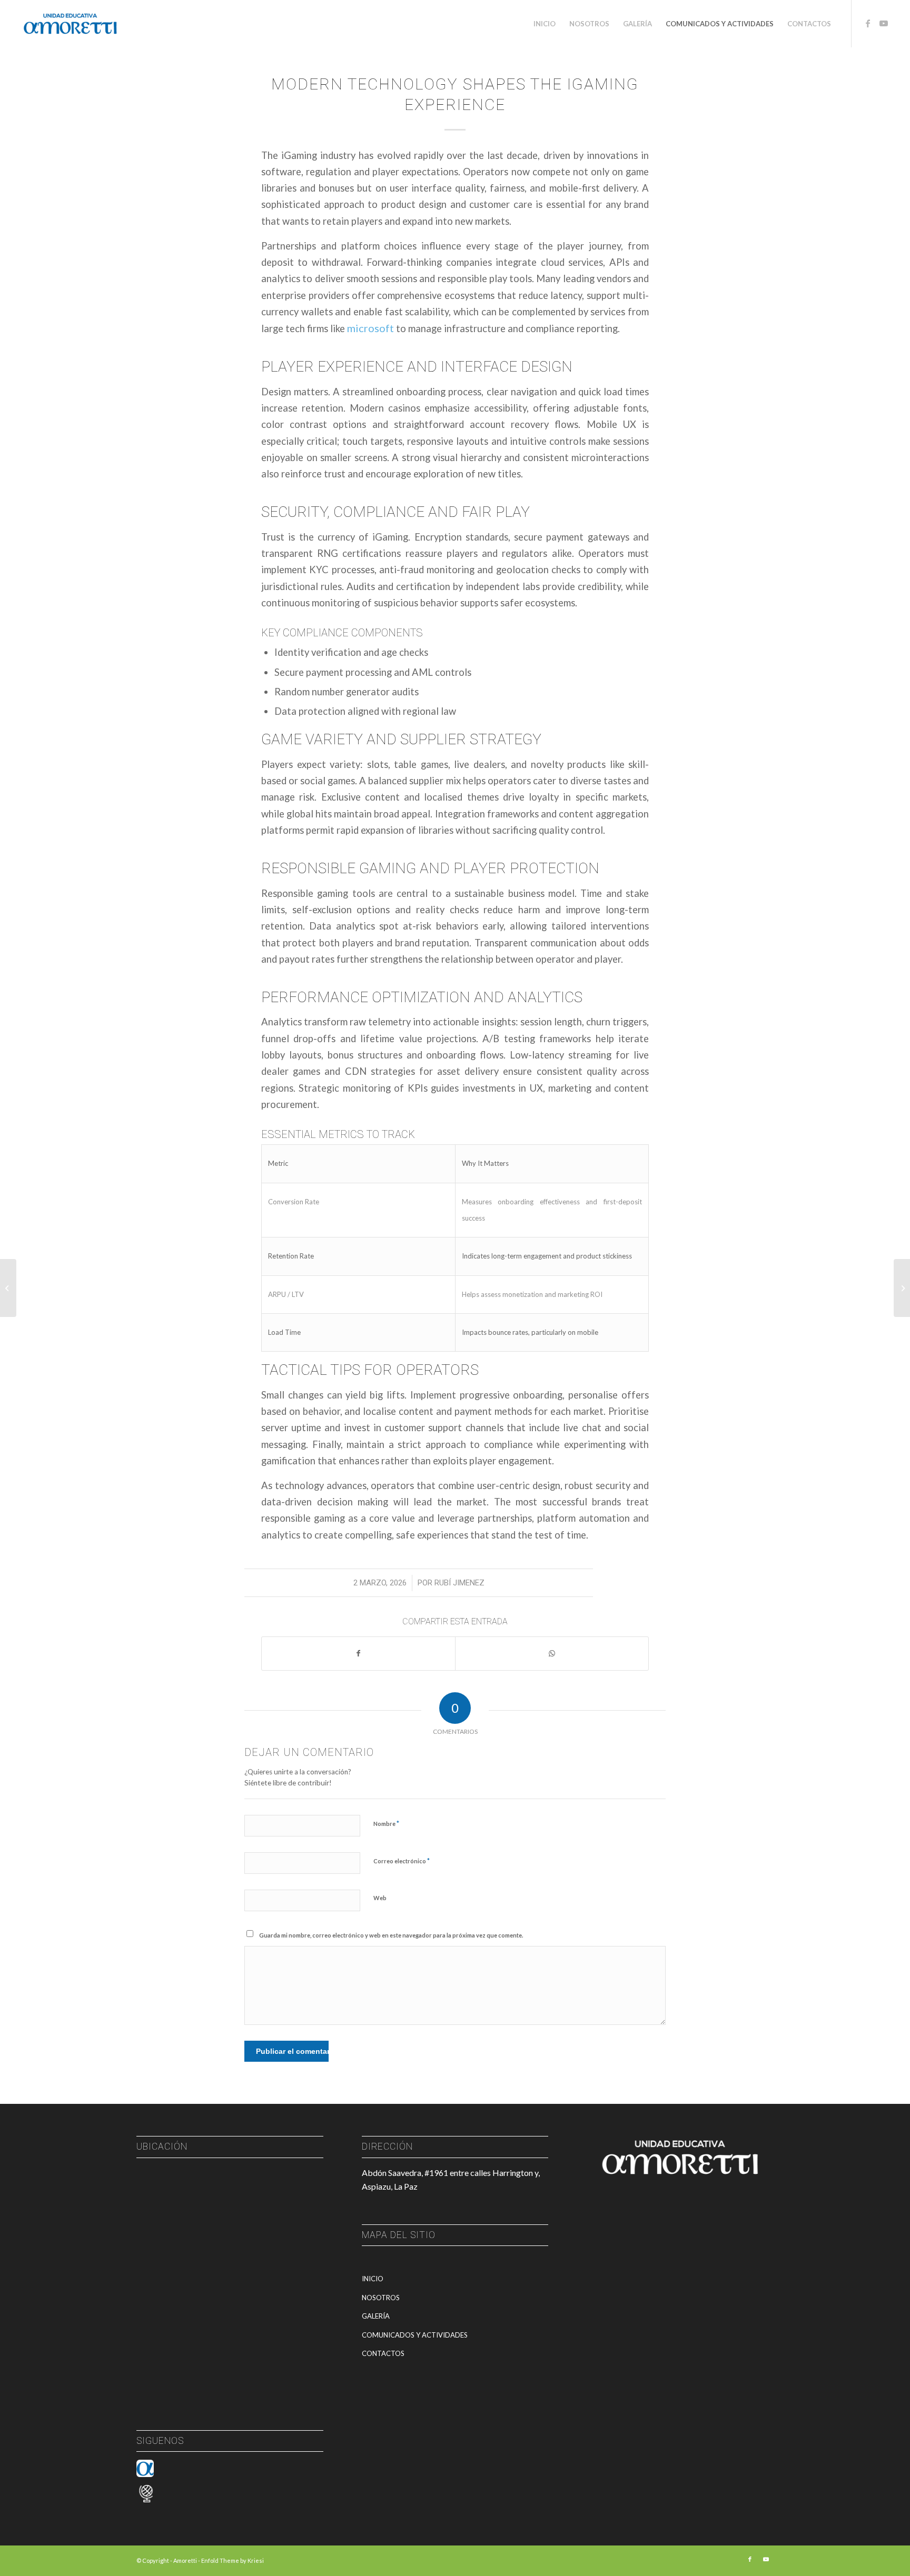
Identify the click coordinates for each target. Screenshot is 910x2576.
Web (380, 1898)
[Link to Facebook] (868, 23)
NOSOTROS (381, 2298)
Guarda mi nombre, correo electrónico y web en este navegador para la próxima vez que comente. (391, 1935)
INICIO (373, 2279)
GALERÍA (376, 2316)
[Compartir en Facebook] (358, 1653)
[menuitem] (545, 24)
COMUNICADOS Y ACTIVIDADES (415, 2335)
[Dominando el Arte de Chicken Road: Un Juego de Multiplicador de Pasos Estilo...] (8, 1288)
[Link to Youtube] (884, 23)
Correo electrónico (402, 1861)
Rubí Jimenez (459, 1583)
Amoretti (185, 2560)
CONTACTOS (383, 2353)
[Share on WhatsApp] (552, 1653)
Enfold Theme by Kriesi (233, 2560)
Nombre (386, 1823)
